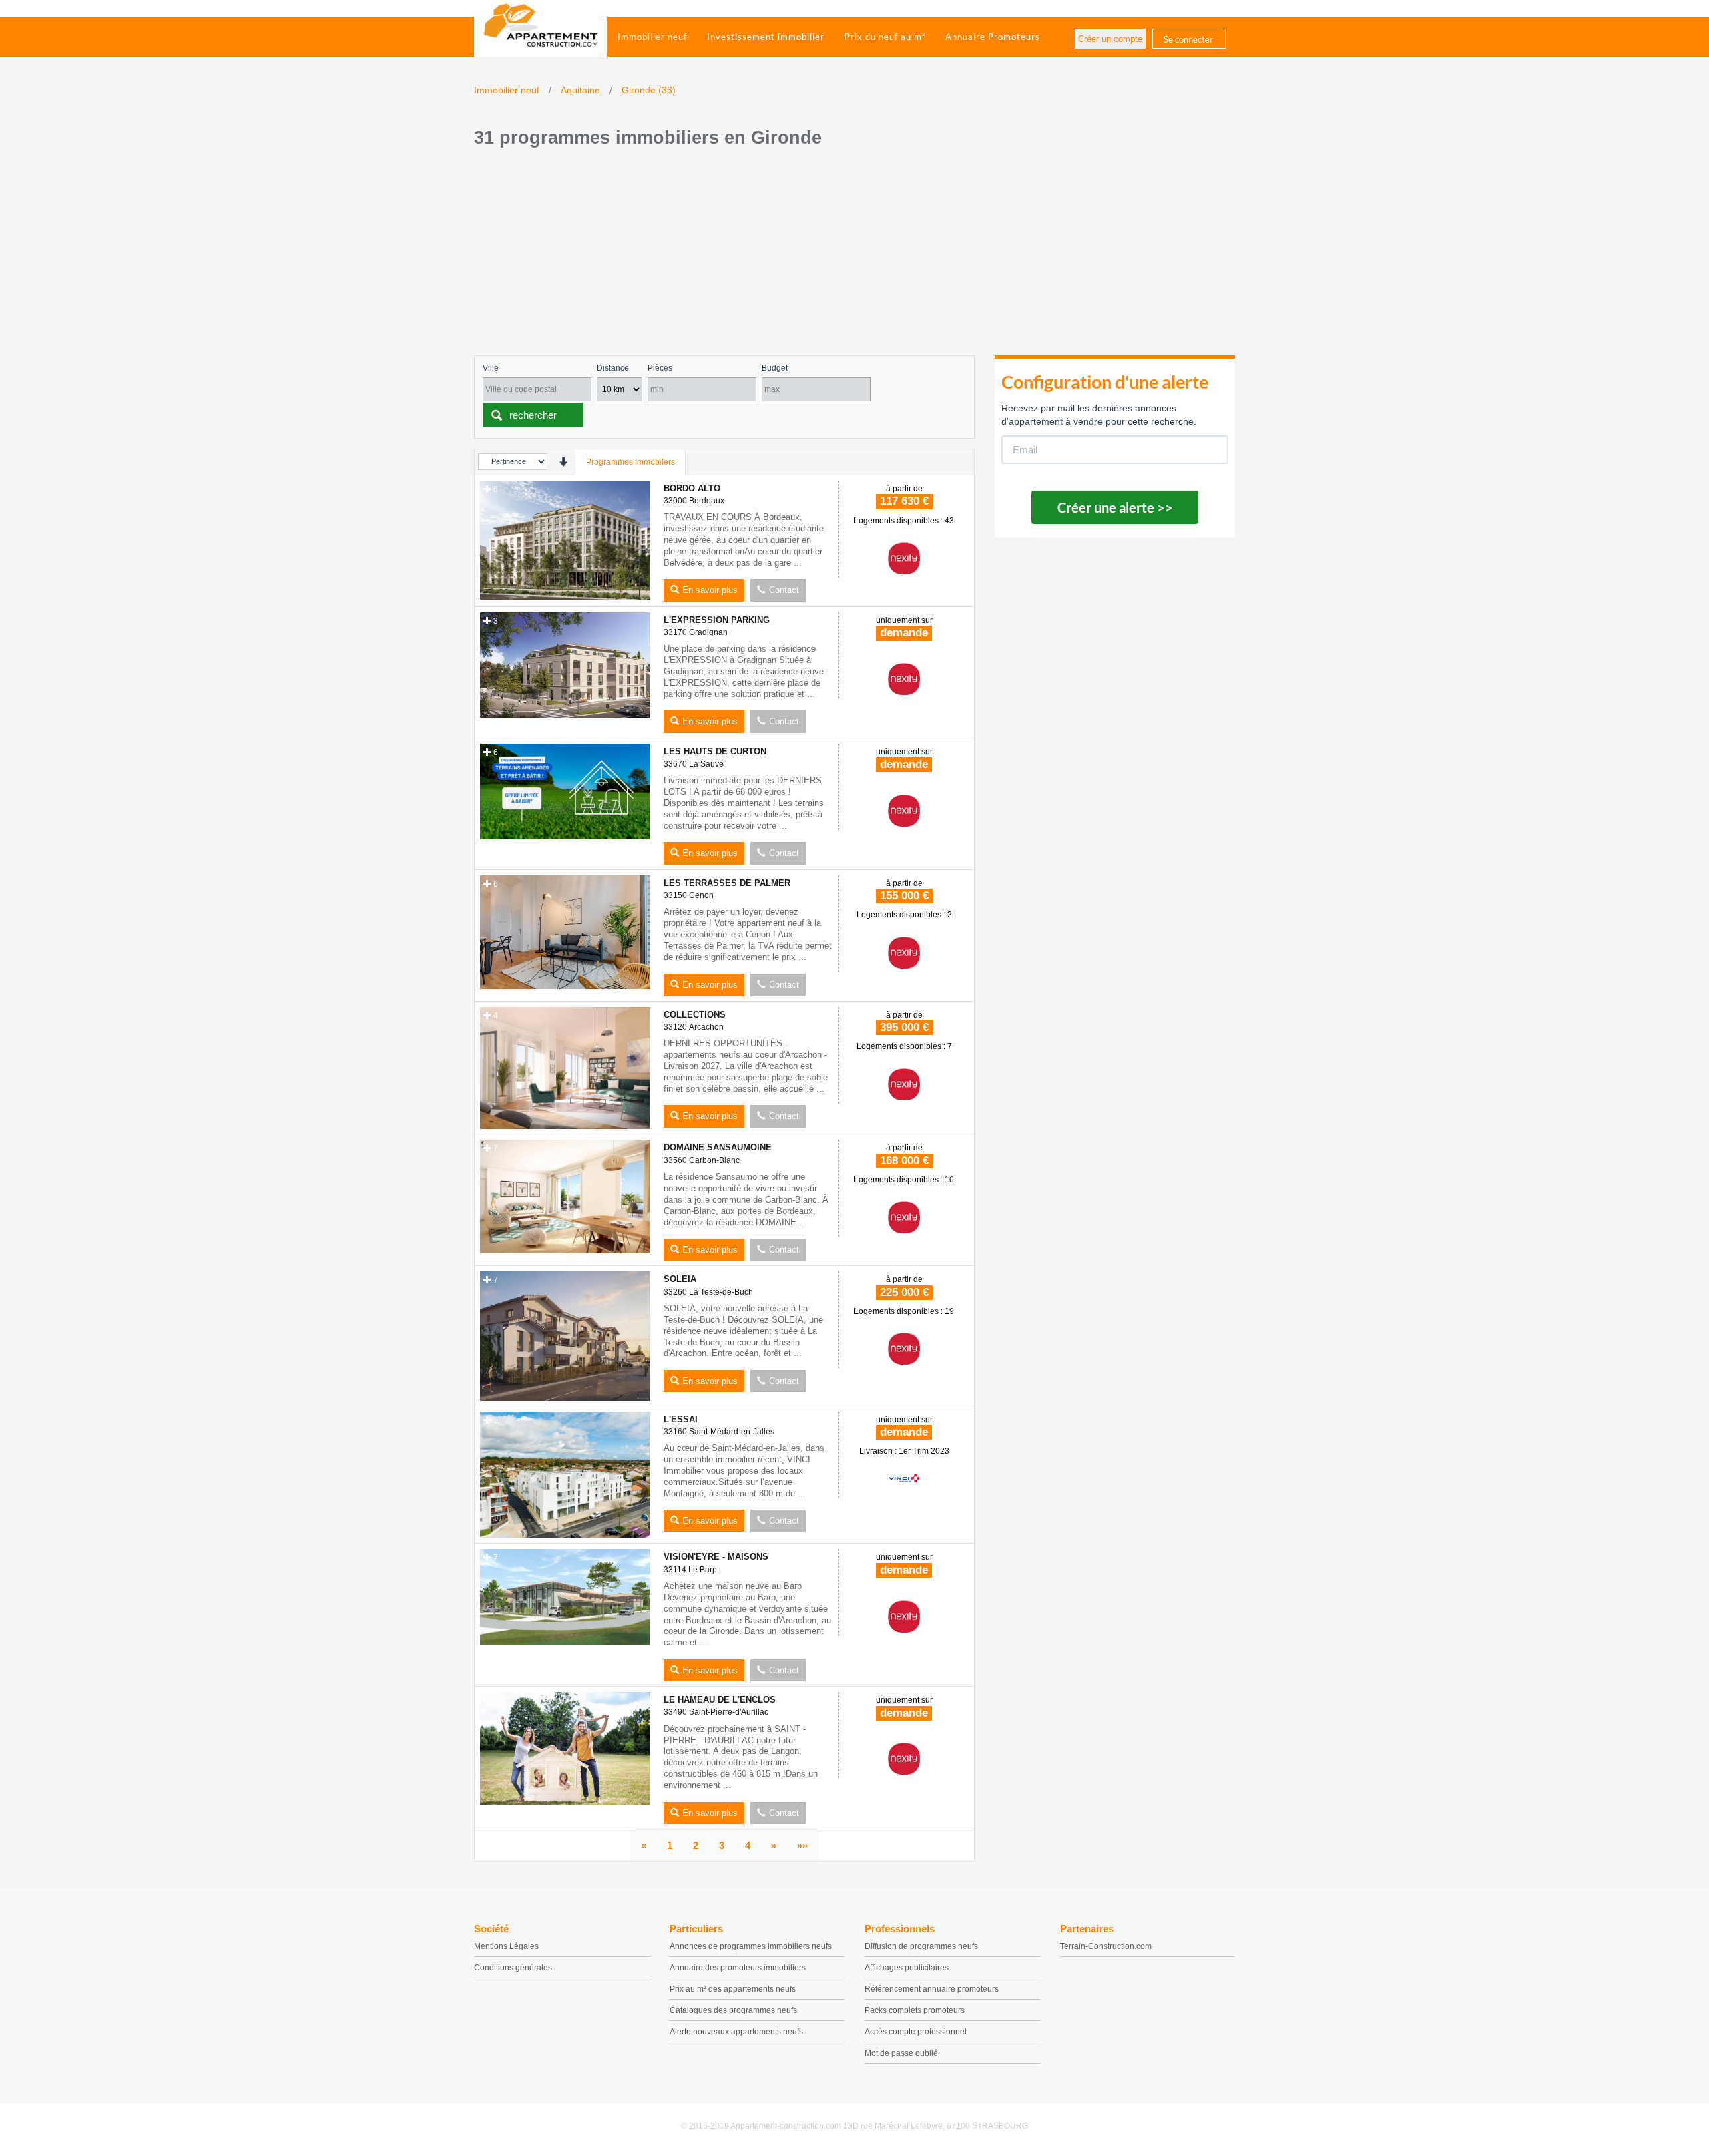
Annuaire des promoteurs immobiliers (738, 1968)
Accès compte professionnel (916, 2032)
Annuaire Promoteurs (993, 37)
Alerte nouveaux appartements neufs (736, 2032)
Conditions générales (513, 1968)
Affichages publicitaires (907, 1968)
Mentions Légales (506, 1946)
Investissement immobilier (766, 37)
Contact (784, 590)
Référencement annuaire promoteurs (932, 1989)
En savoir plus (710, 590)
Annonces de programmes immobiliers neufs (751, 1946)
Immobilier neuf (652, 37)
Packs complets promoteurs (915, 2010)
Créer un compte (1110, 39)
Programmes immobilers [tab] (631, 462)
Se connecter (1188, 39)
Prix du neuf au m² (885, 37)
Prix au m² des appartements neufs (733, 1989)
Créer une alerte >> (1115, 507)
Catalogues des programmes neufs (733, 2010)
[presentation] (563, 462)
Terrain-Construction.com (1106, 1946)
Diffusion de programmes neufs (921, 1946)
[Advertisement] (854, 255)
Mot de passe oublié (901, 2053)
